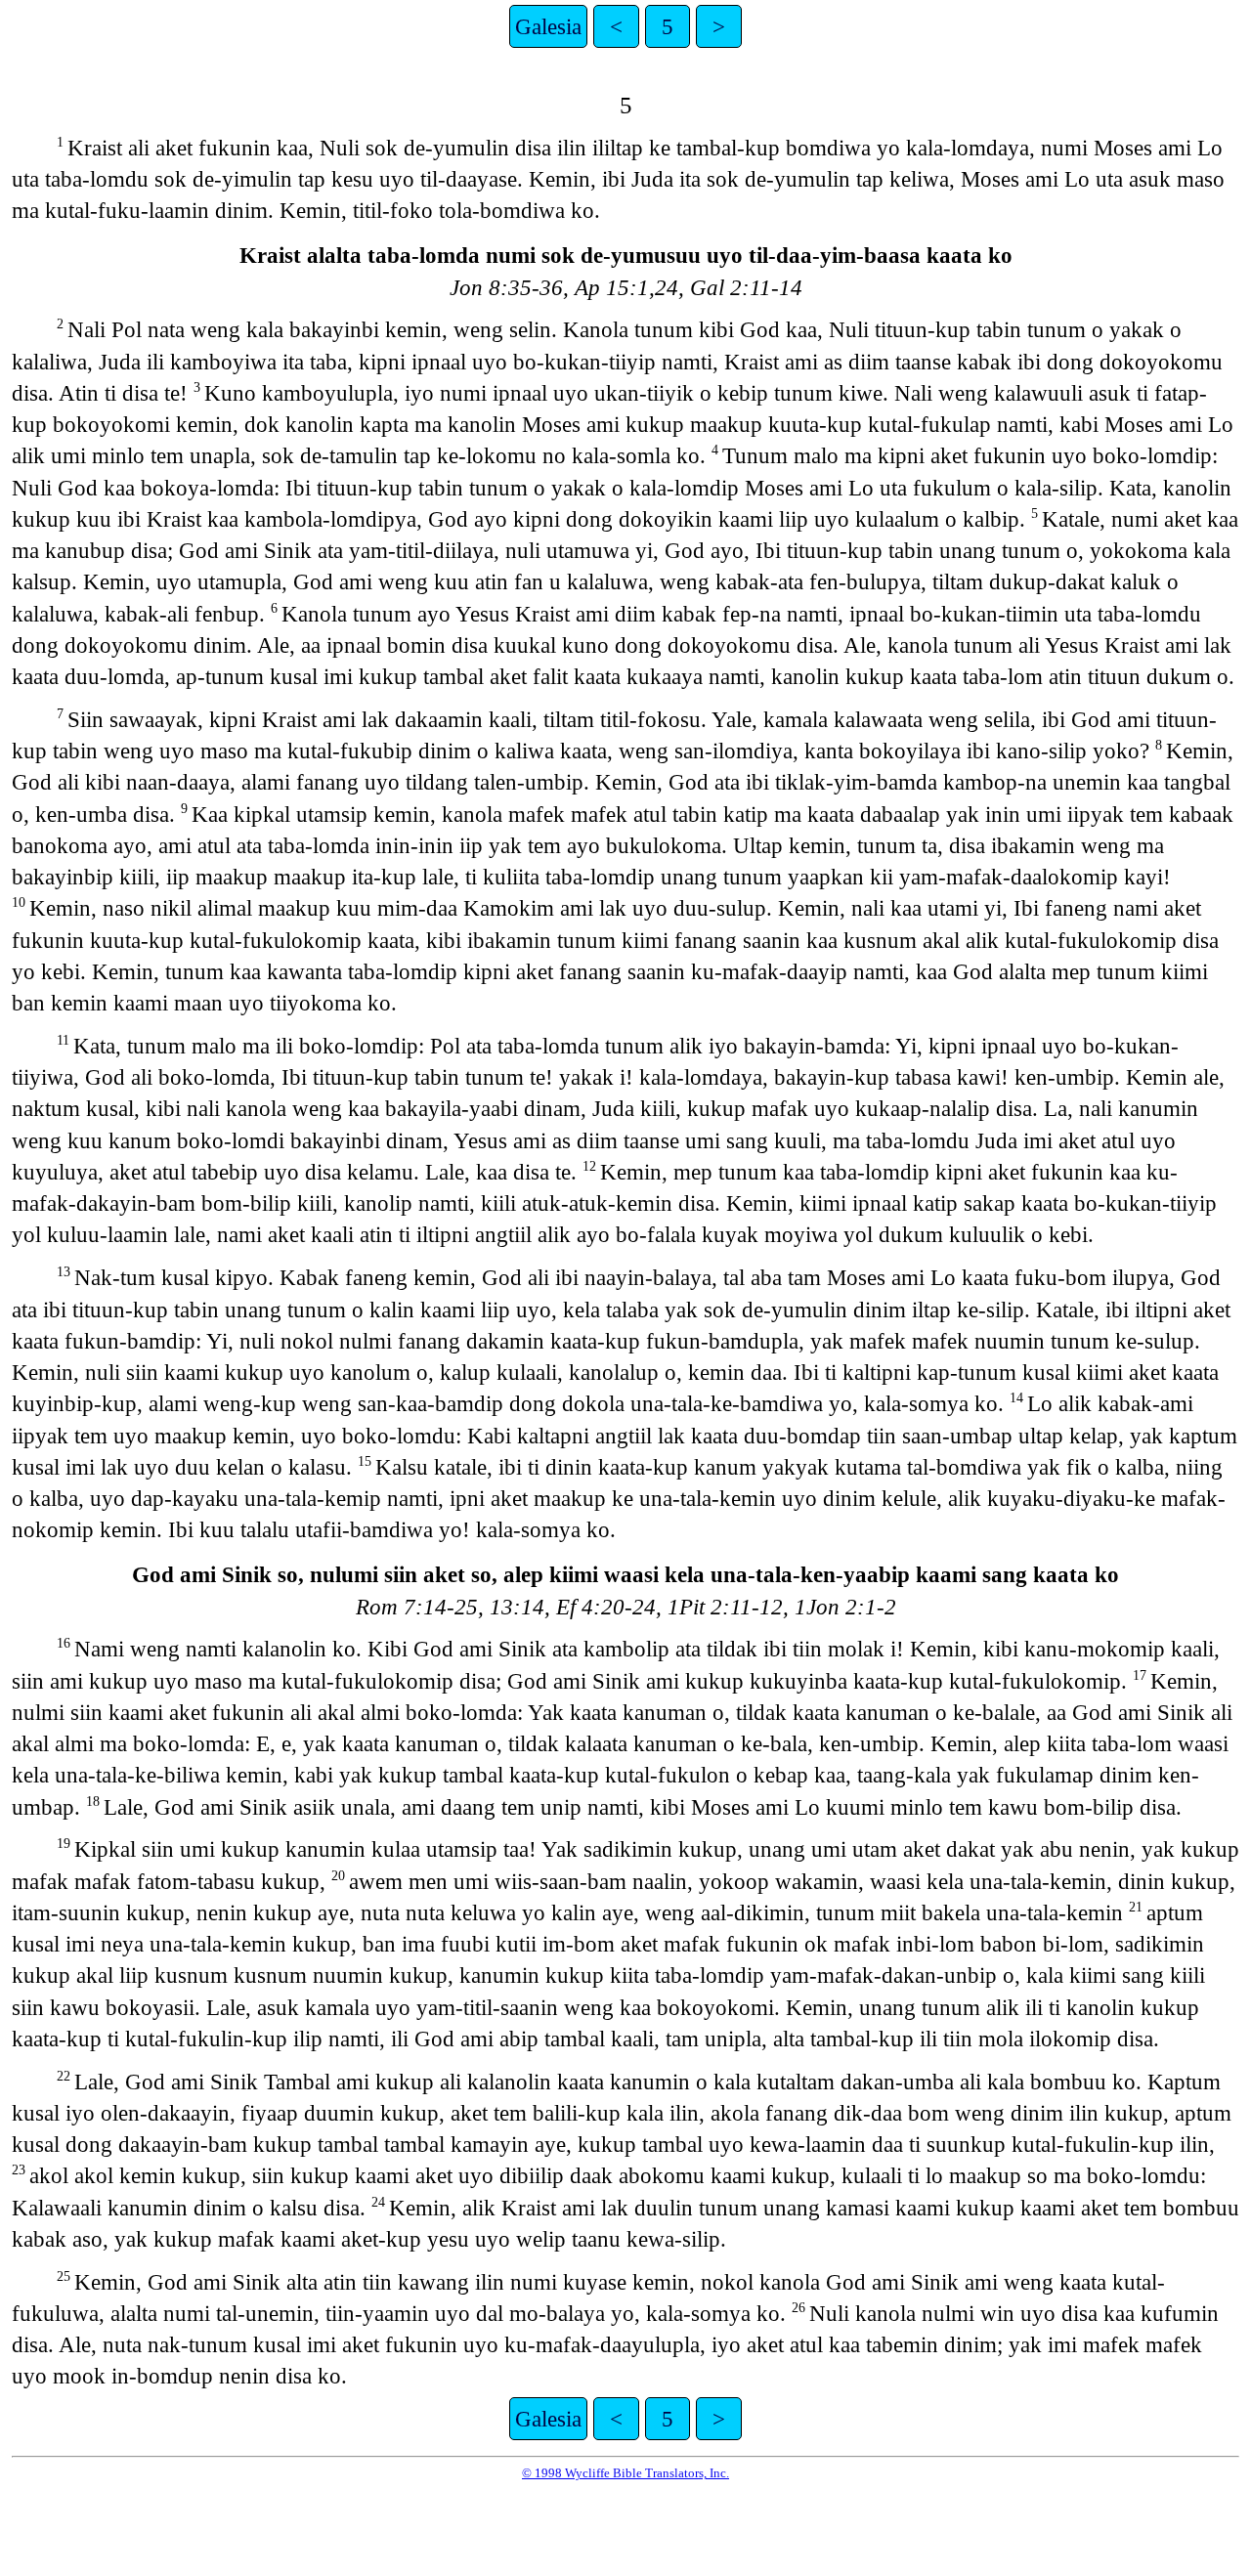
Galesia (548, 26)
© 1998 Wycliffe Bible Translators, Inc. (625, 2473)
